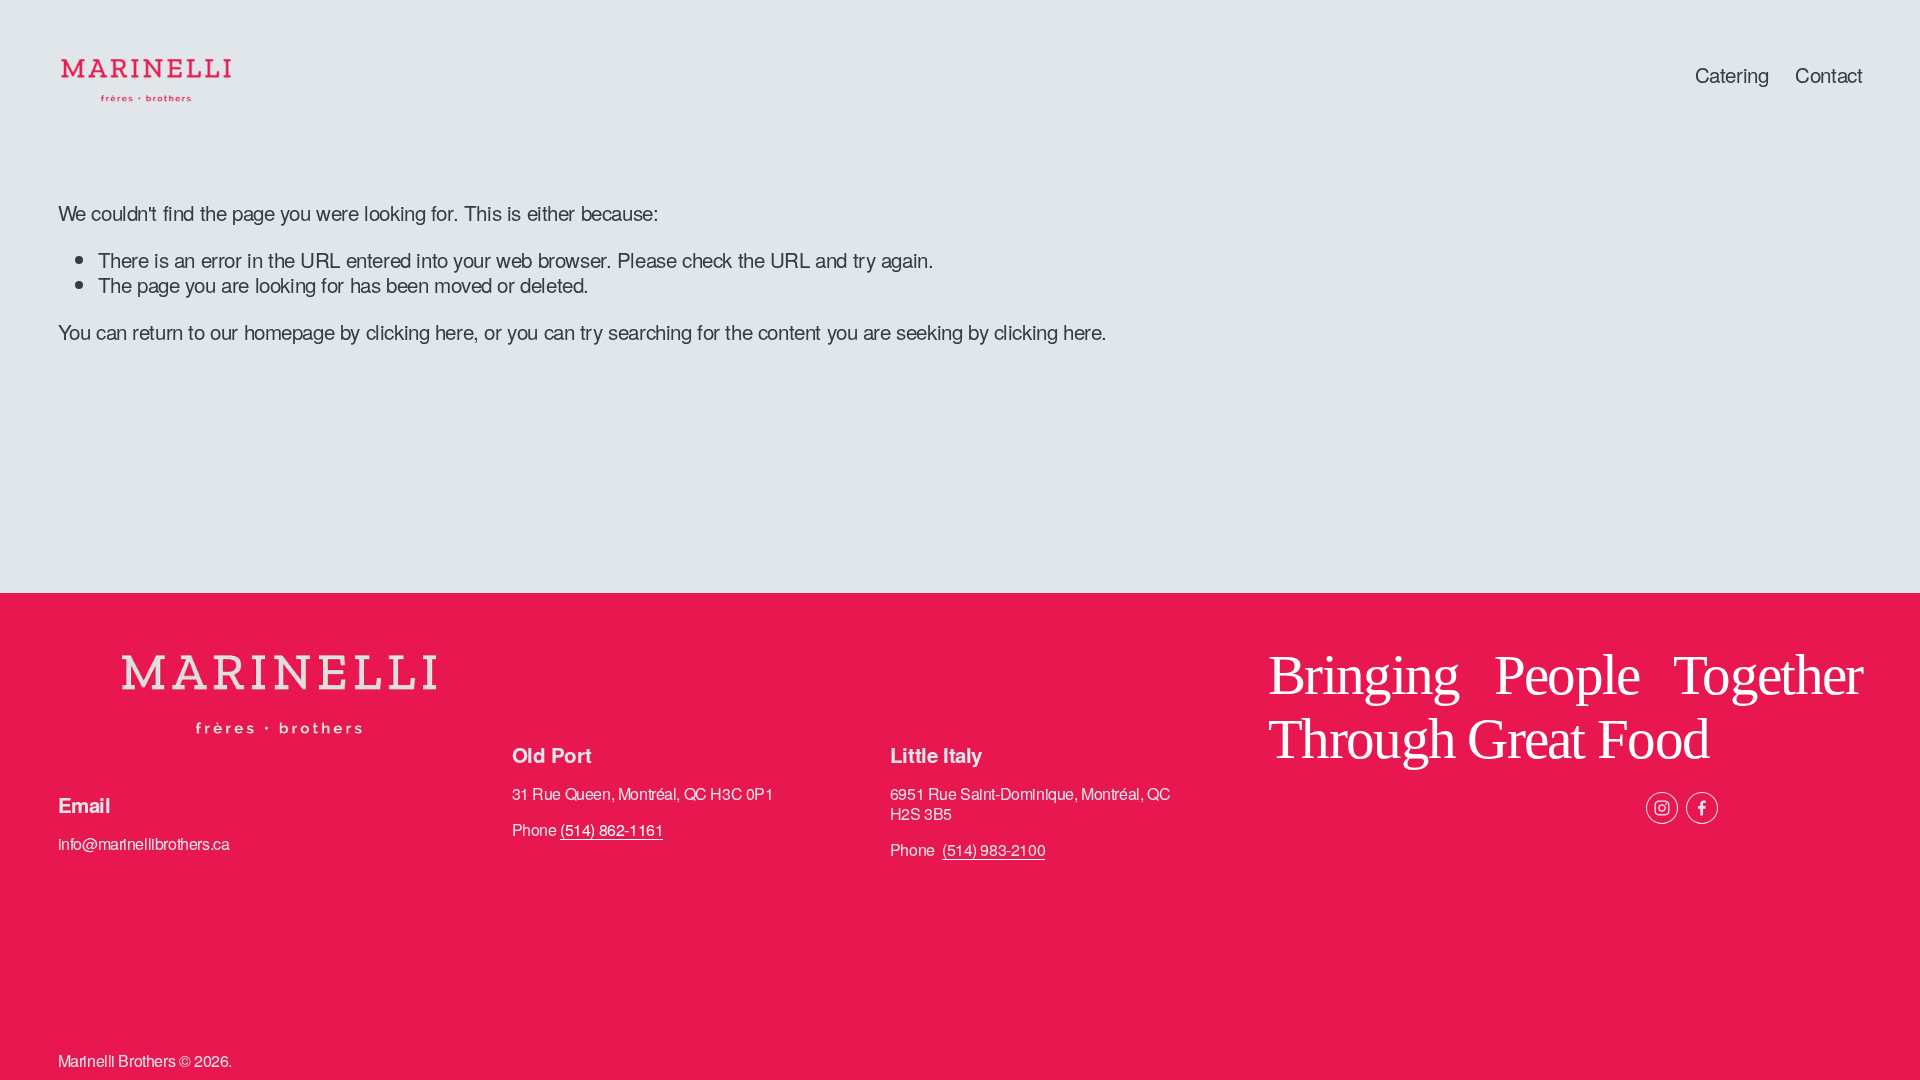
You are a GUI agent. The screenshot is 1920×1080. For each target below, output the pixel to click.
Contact (1828, 74)
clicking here (420, 331)
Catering (1732, 74)
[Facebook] (1702, 808)
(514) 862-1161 (611, 830)
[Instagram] (1662, 808)
